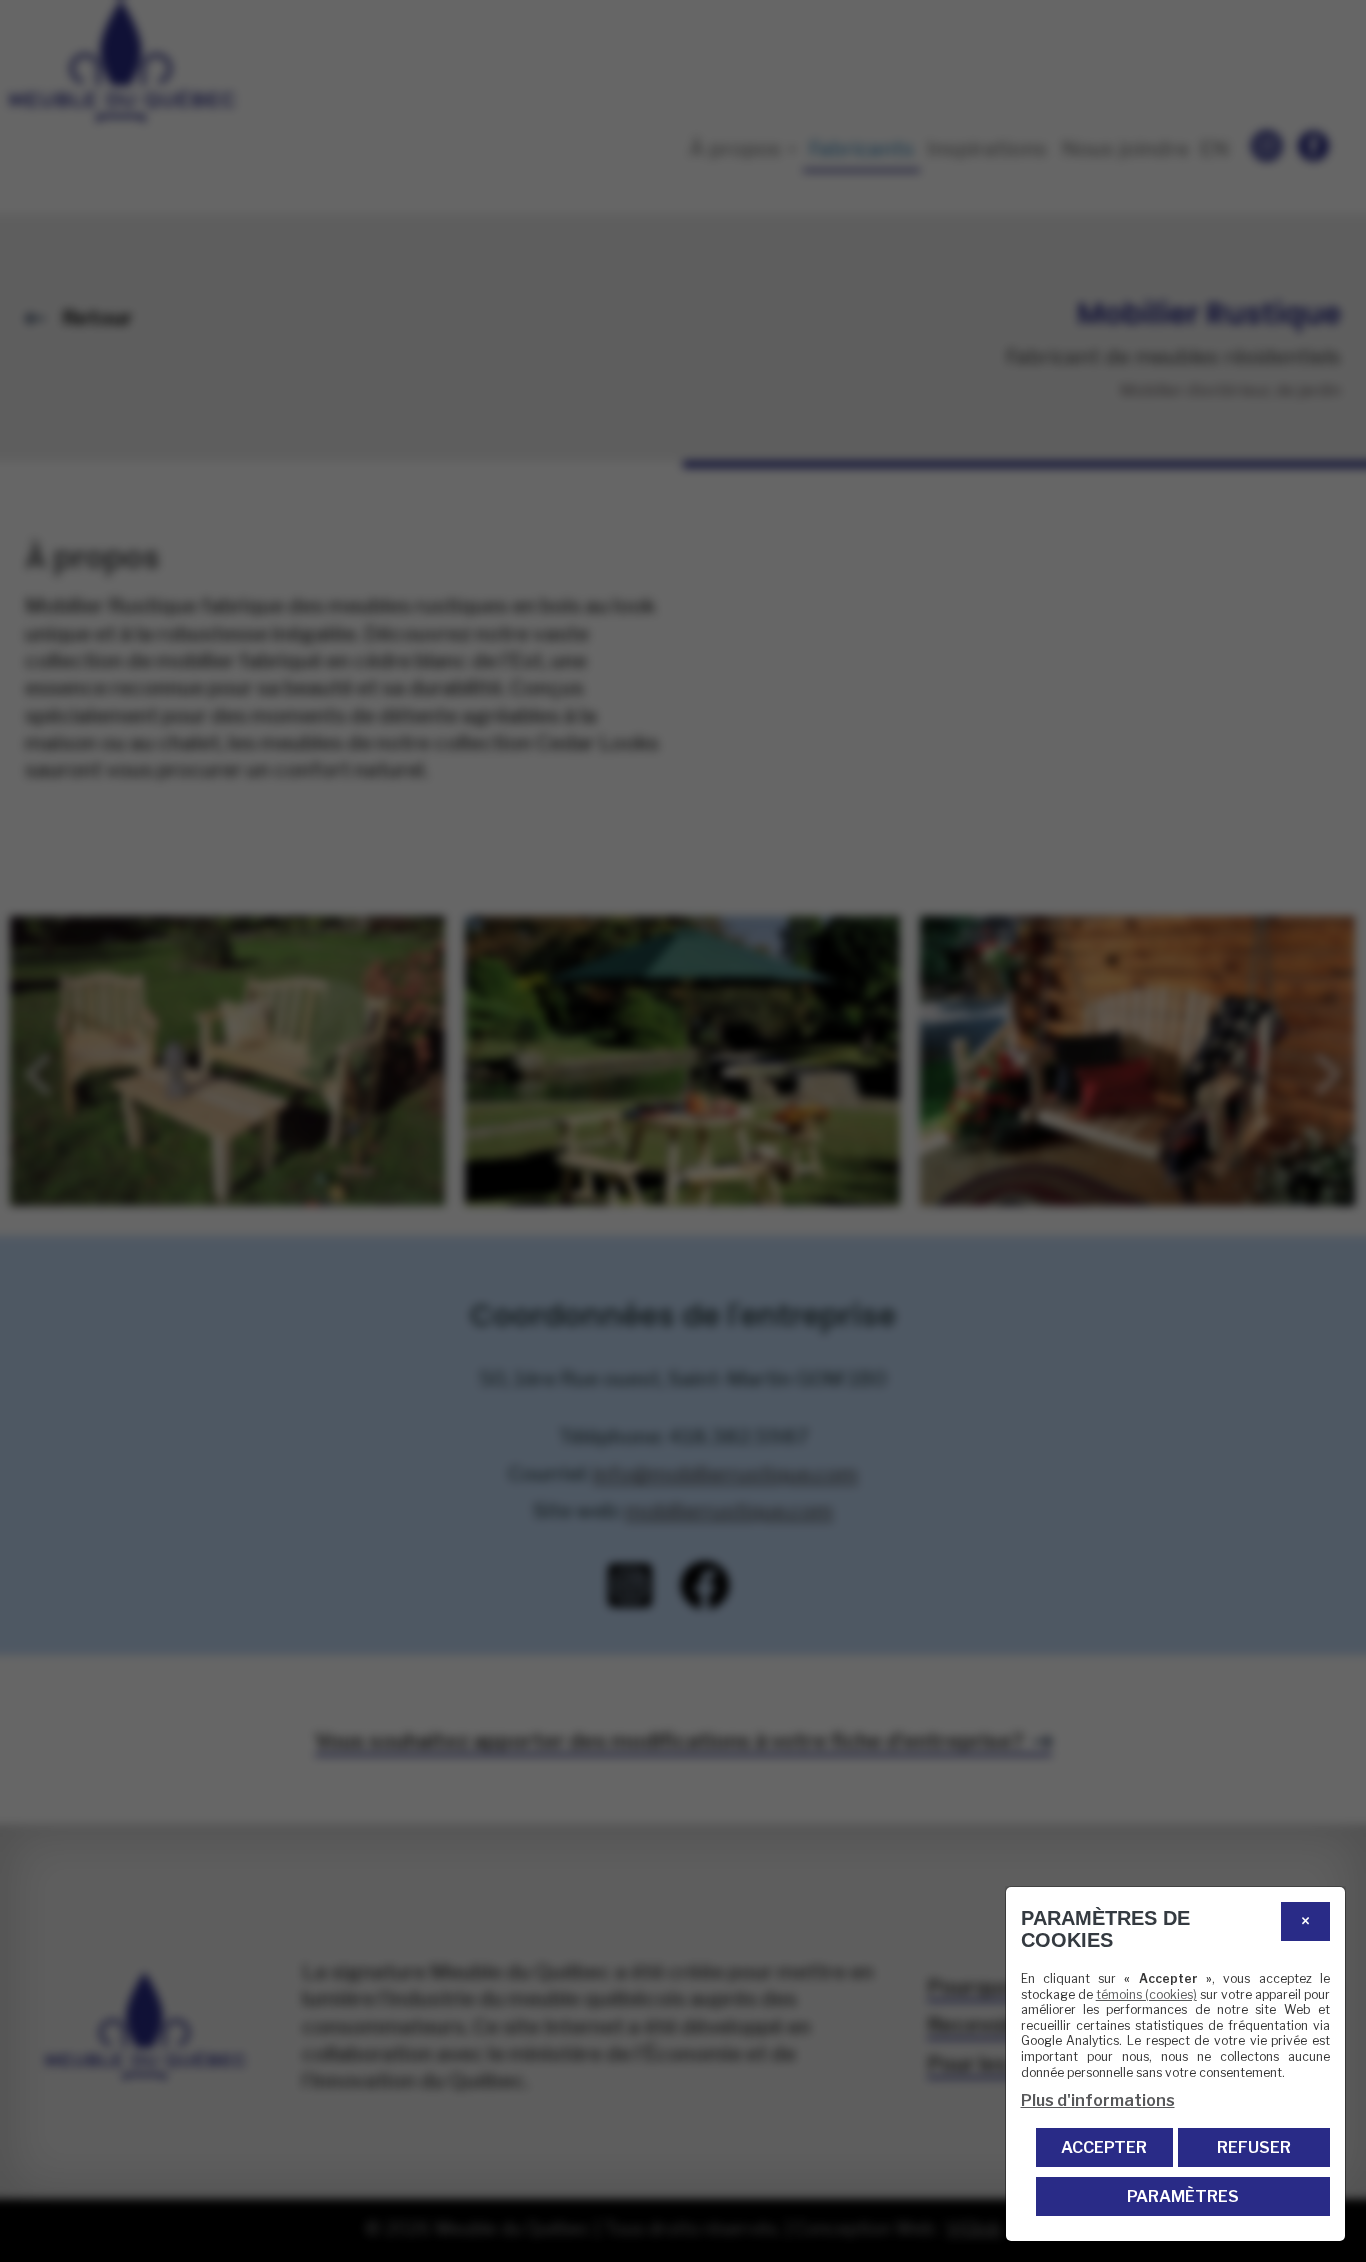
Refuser (1254, 2147)
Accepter (1104, 2147)
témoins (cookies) (1146, 1994)
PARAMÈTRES (1183, 2196)
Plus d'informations (1098, 2100)
